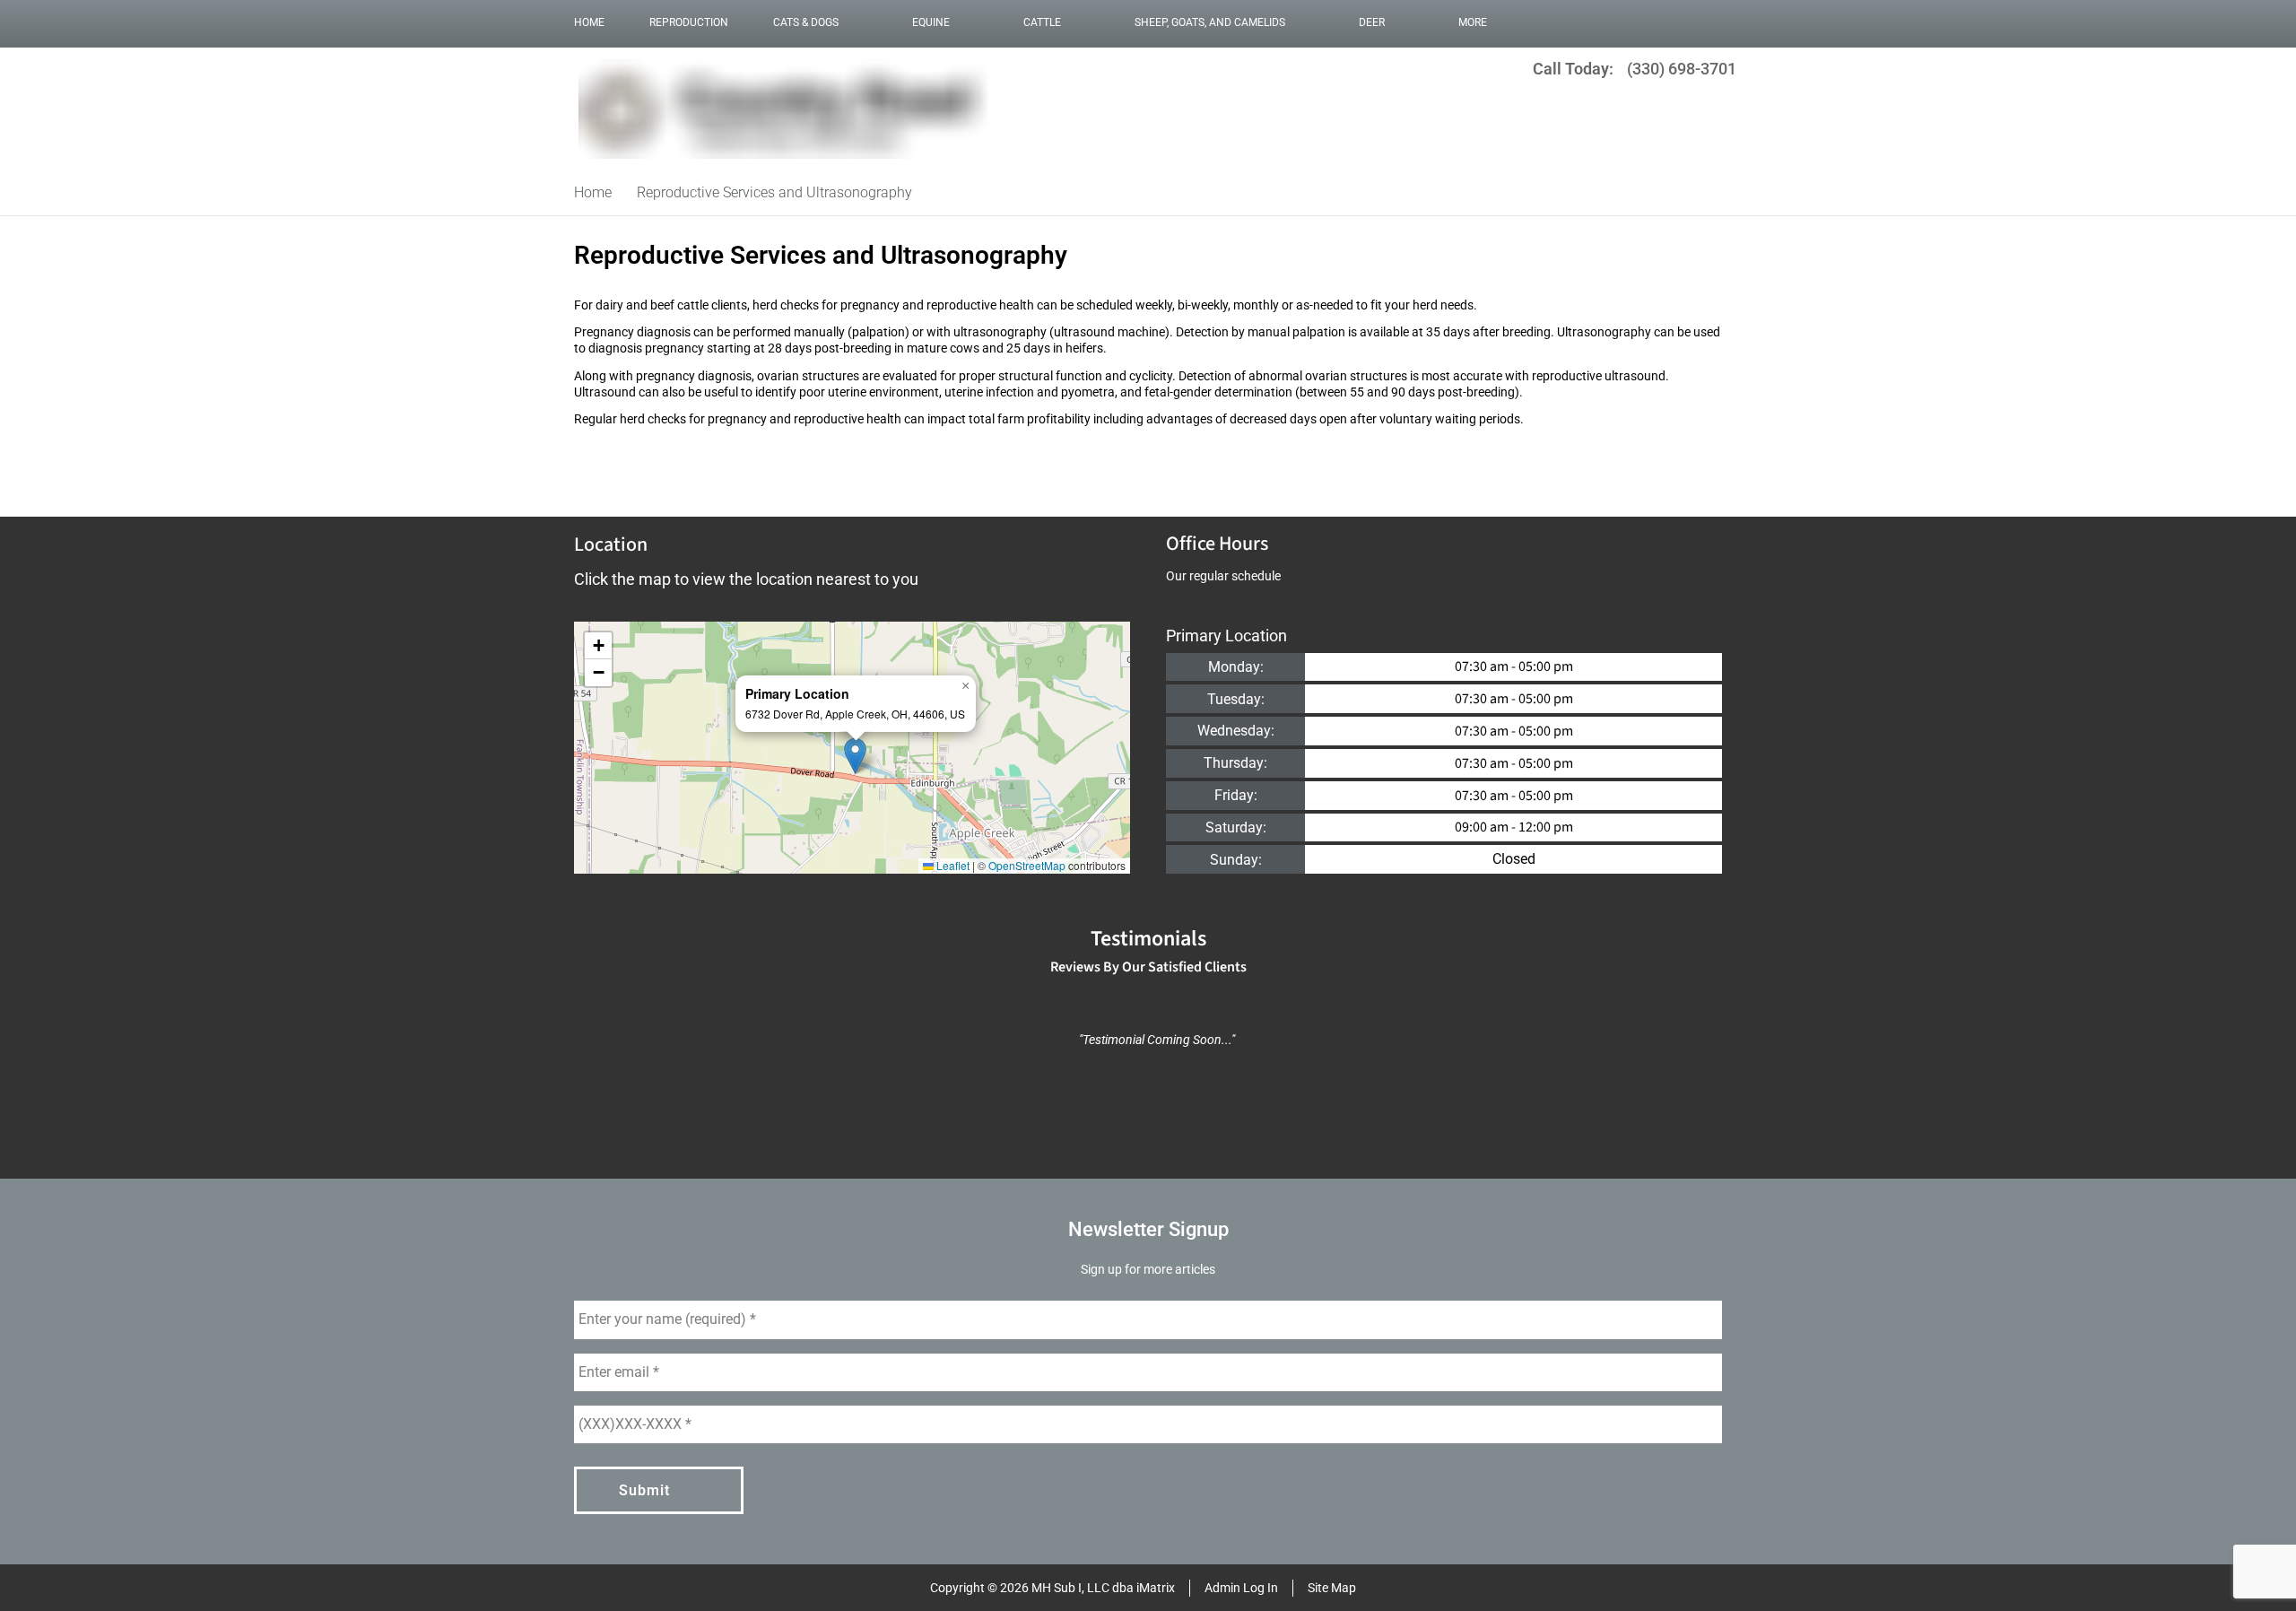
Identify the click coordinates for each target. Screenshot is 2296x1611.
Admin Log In (1241, 1588)
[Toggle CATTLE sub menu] (1079, 22)
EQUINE (931, 22)
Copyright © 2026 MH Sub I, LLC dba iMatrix (1052, 1588)
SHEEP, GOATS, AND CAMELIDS (1210, 22)
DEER (1372, 22)
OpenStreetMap (1027, 865)
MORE (1473, 22)
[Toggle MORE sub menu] (1505, 22)
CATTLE (1042, 22)
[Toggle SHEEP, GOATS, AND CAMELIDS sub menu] (1303, 22)
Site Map (1332, 1588)
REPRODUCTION (689, 22)
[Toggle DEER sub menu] (1403, 22)
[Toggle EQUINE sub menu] (968, 22)
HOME (589, 22)
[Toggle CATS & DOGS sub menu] (857, 22)
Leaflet (952, 865)
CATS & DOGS (806, 22)
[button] (855, 756)
